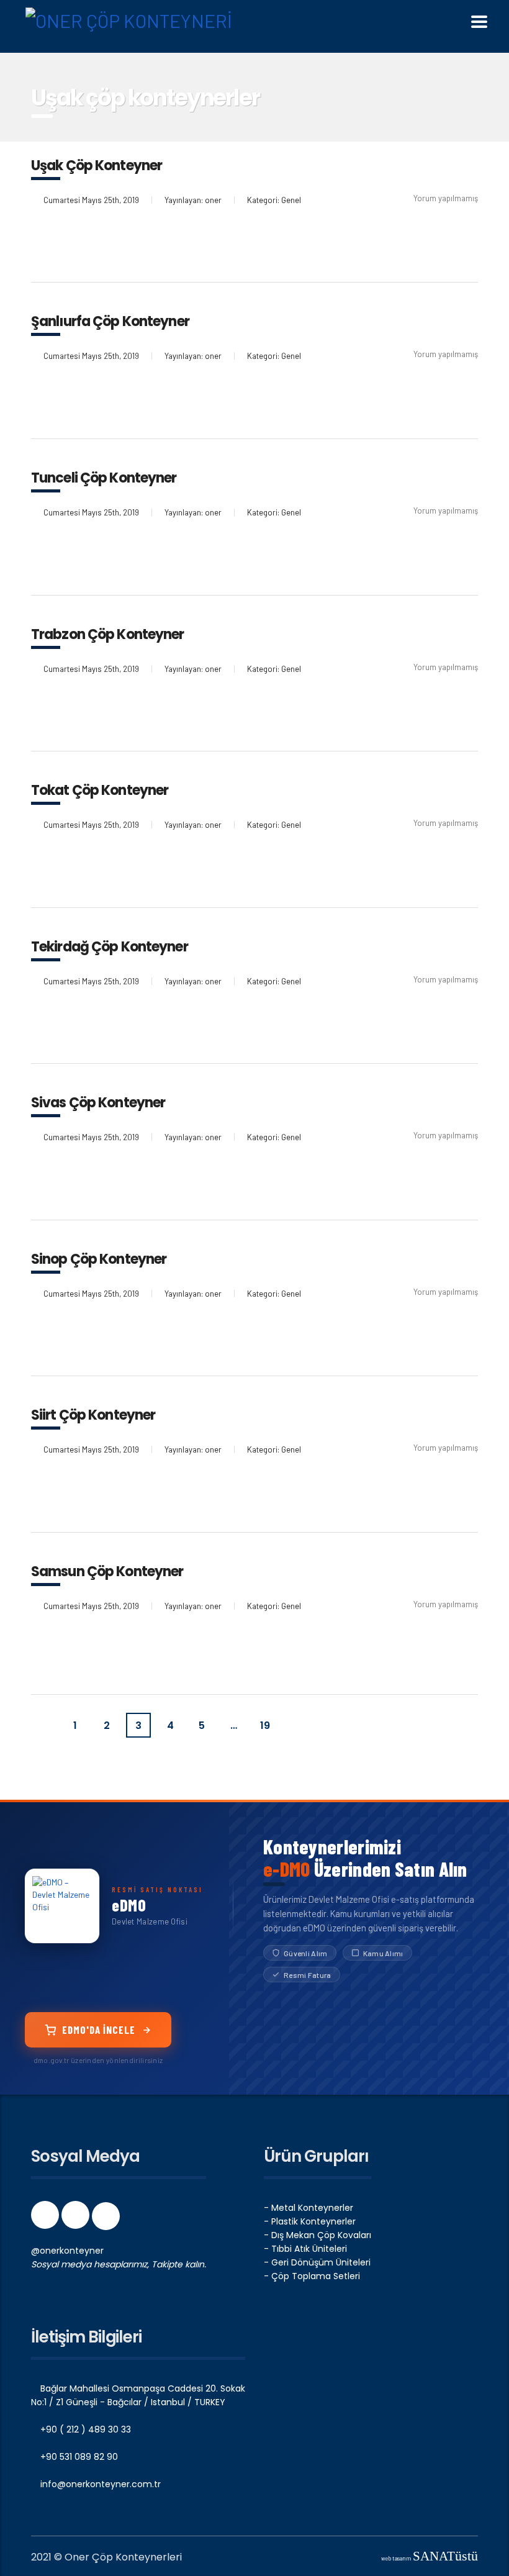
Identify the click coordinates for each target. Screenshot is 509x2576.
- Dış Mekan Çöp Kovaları (318, 2235)
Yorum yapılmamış (446, 198)
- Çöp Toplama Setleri (312, 2276)
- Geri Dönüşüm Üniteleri (317, 2262)
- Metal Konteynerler (309, 2208)
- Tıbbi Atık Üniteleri (305, 2249)
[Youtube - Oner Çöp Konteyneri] (106, 2219)
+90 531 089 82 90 (78, 2457)
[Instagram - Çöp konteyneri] (77, 2219)
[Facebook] (46, 2219)
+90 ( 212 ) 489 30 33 (84, 2429)
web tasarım (430, 2558)
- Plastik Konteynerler (310, 2221)
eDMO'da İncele (99, 2030)
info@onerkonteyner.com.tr (99, 2484)
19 (265, 1726)
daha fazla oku (81, 243)
